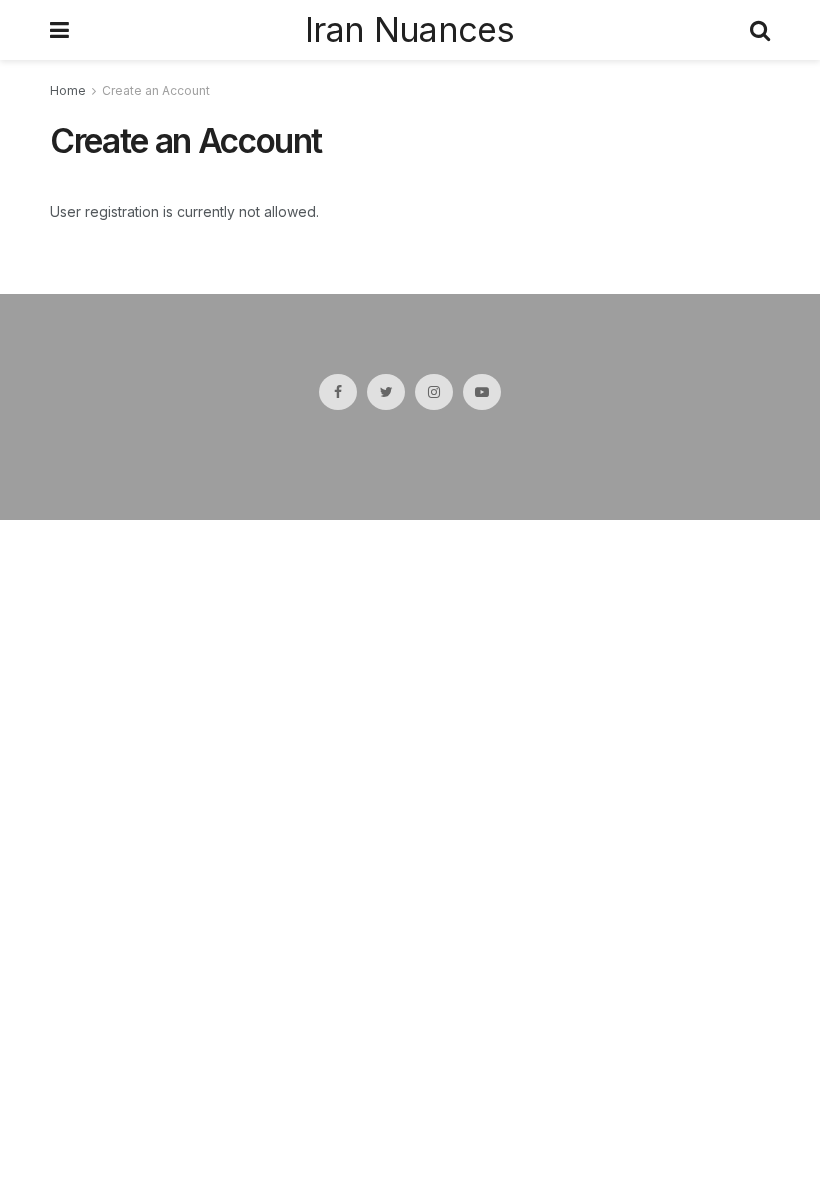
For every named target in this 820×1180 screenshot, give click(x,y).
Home (68, 90)
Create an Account (156, 90)
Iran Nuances (409, 30)
